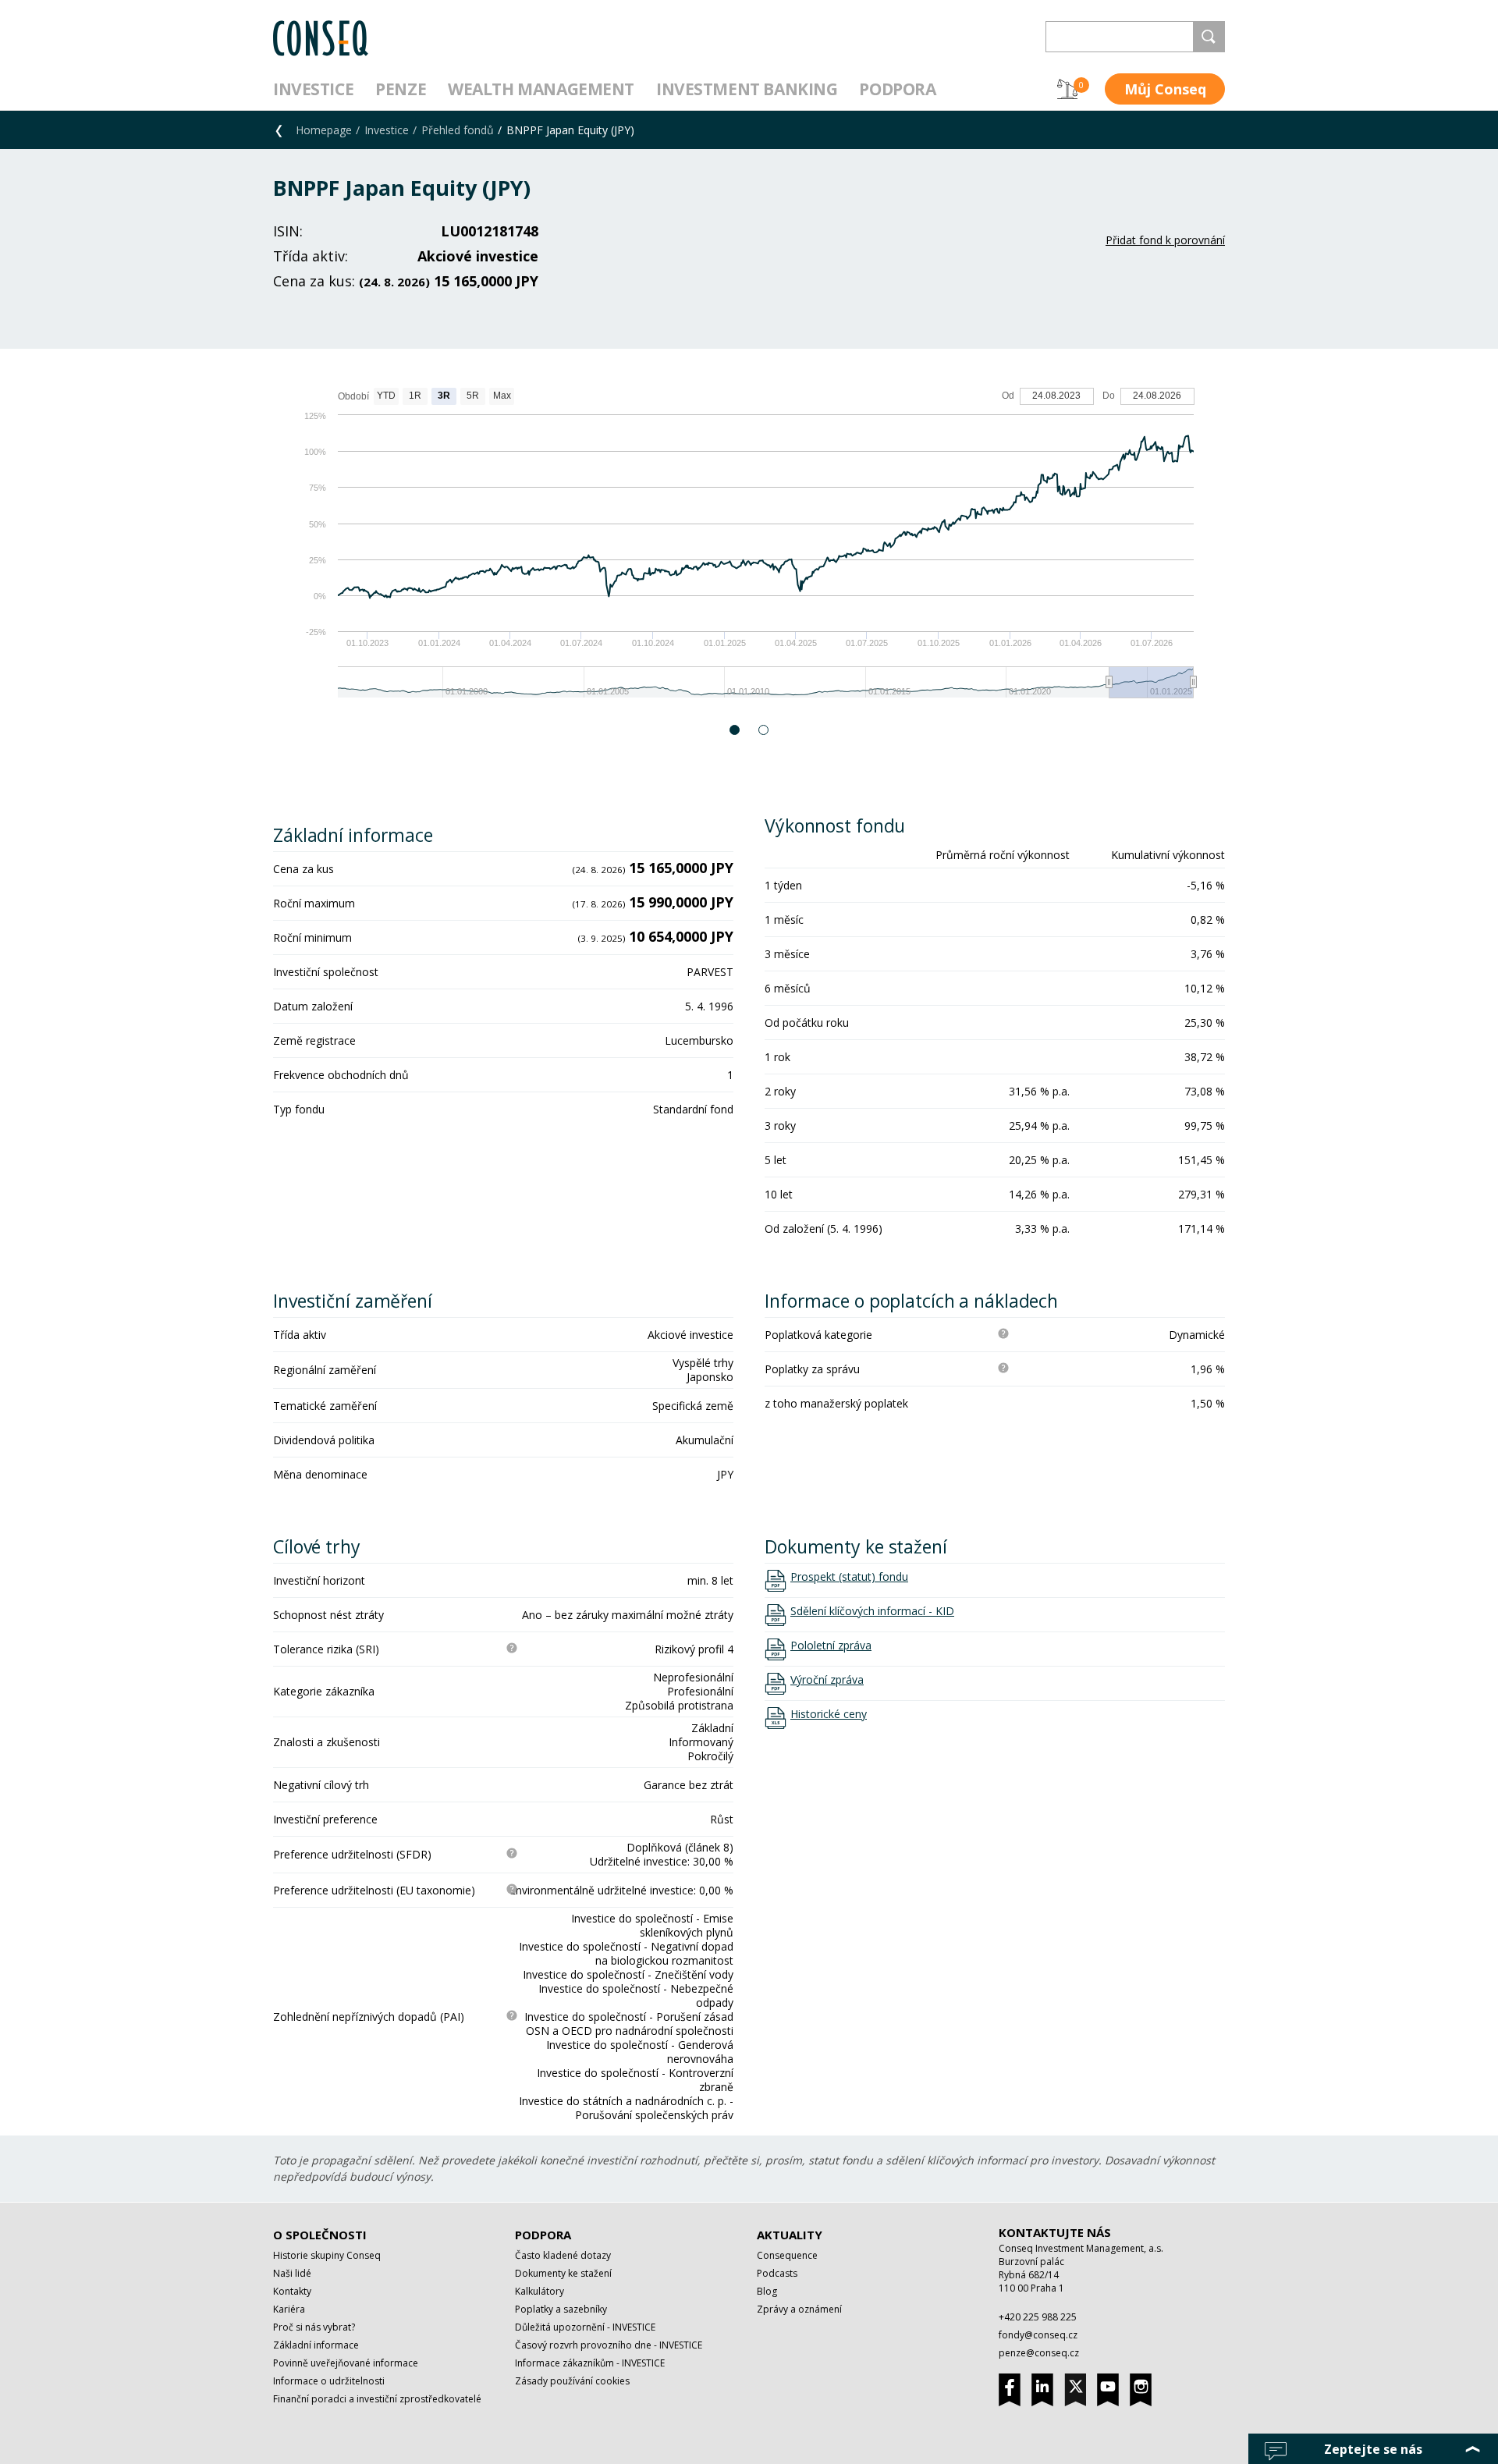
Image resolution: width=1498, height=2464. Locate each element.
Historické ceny (829, 1714)
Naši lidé (292, 2273)
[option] (749, 550)
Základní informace (316, 2345)
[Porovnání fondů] (1067, 89)
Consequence (787, 2255)
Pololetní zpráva (831, 1646)
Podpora (897, 89)
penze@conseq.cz (1039, 2353)
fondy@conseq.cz (1038, 2335)
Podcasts (777, 2273)
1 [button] (735, 730)
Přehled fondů (458, 130)
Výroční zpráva (827, 1680)
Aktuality (790, 2235)
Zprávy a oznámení (799, 2309)
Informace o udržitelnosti (329, 2381)
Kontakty (292, 2291)
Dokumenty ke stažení (563, 2273)
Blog (767, 2291)
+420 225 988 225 (1038, 2317)
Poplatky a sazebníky (561, 2309)
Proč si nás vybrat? (314, 2327)
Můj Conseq (1165, 89)
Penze (401, 89)
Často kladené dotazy (563, 2255)
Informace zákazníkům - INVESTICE (590, 2363)
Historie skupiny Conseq (327, 2255)
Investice (313, 89)
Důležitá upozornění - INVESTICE (585, 2327)
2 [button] (764, 730)
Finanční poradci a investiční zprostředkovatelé (377, 2399)
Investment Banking (747, 89)
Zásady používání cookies (572, 2381)
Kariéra (289, 2309)
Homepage (324, 130)
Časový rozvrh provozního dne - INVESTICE (609, 2345)
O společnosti (320, 2235)
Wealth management (541, 89)
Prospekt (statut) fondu (849, 1577)
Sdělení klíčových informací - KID (872, 1611)
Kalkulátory (540, 2291)
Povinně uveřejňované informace (346, 2363)
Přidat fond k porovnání (1165, 240)
